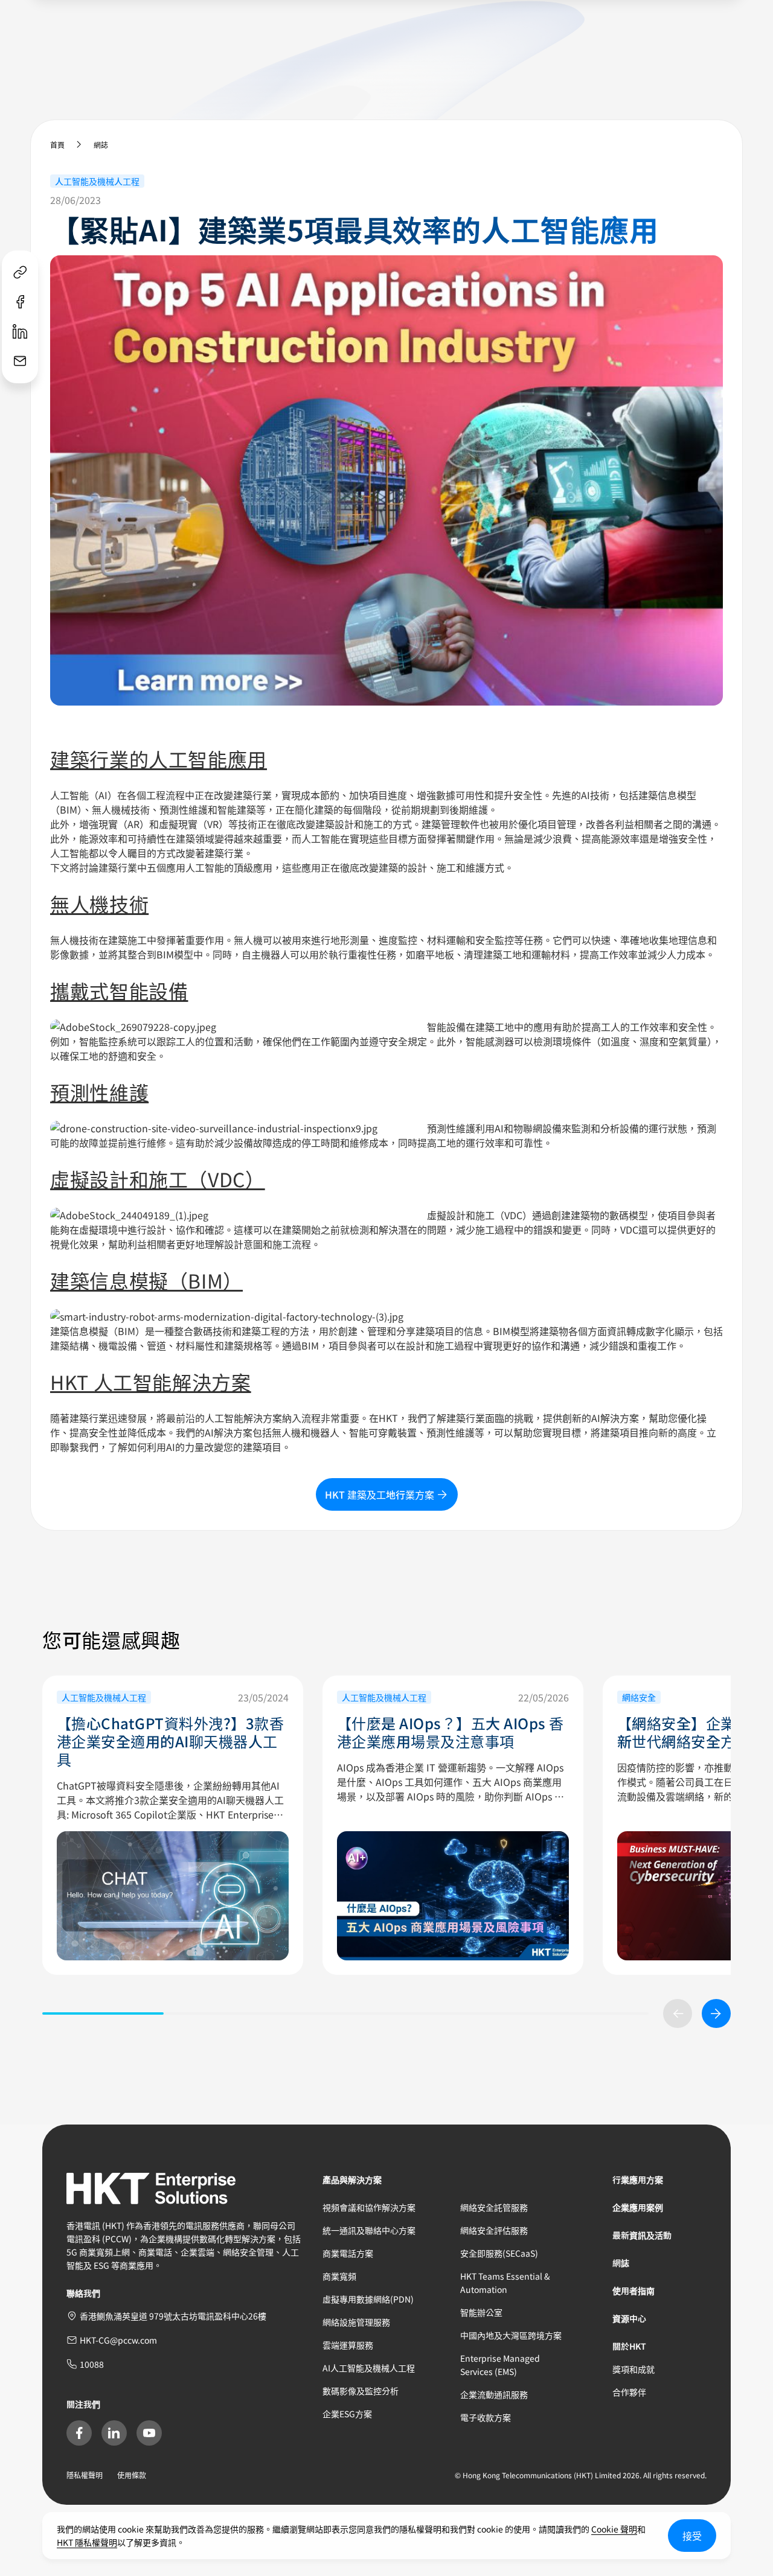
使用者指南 (633, 2291)
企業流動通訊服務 (494, 2394)
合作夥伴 (629, 2392)
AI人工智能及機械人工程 (369, 2368)
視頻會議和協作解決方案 (369, 2207)
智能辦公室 (481, 2312)
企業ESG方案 (347, 2414)
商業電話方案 (348, 2253)
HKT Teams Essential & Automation (505, 2283)
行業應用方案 (638, 2179)
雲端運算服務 (348, 2345)
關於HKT (629, 2346)
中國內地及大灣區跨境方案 (511, 2335)
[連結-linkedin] (20, 332)
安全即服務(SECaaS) (499, 2253)
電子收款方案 (486, 2417)
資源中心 (629, 2318)
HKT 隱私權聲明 (87, 2542)
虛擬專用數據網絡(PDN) (368, 2299)
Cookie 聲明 (614, 2529)
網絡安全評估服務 (494, 2230)
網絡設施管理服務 (356, 2322)
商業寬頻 (339, 2276)
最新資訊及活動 (642, 2235)
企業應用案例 (638, 2207)
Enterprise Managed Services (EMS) (500, 2365)
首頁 (57, 145)
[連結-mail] (20, 361)
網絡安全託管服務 (494, 2207)
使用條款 (132, 2475)
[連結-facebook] (20, 302)
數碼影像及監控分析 (361, 2391)
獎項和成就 (633, 2369)
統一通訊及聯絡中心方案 (369, 2230)
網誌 (101, 145)
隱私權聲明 (85, 2475)
